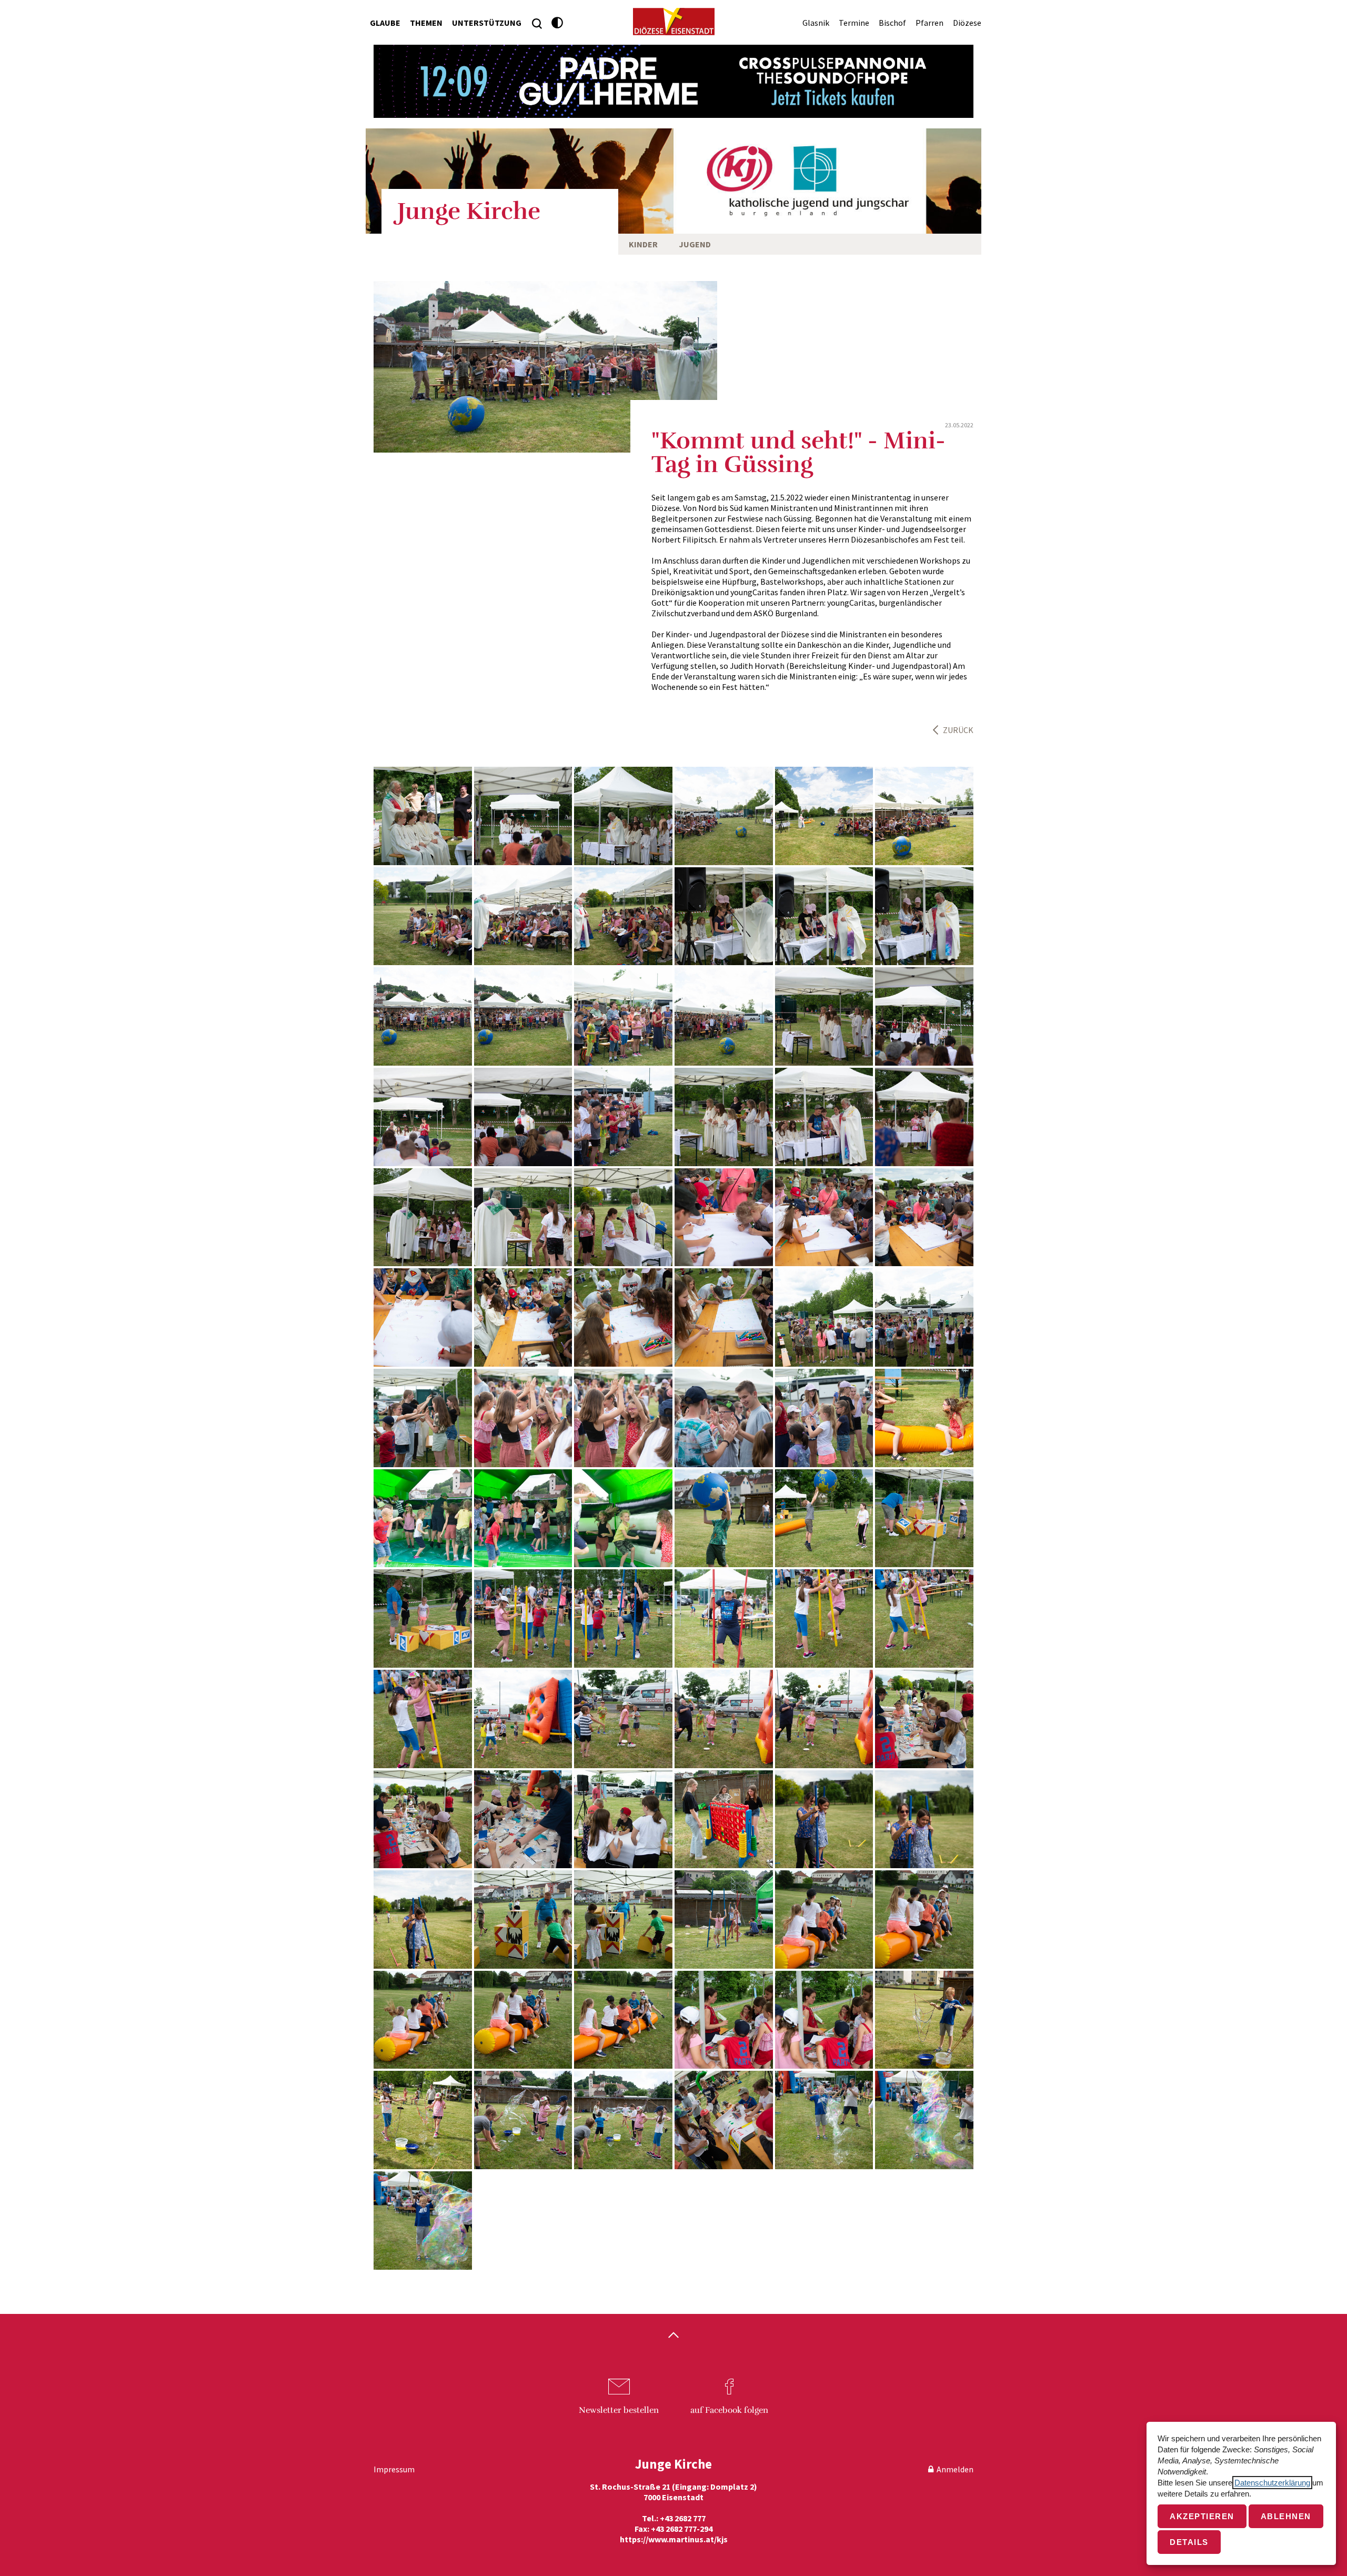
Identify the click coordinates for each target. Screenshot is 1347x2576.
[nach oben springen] (673, 2336)
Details (1189, 2542)
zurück (958, 730)
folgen (729, 2410)
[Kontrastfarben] (557, 23)
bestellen (619, 2410)
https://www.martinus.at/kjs (674, 2539)
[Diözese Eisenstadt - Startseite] (674, 22)
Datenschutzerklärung (1272, 2483)
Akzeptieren (1202, 2516)
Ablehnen (1286, 2516)
